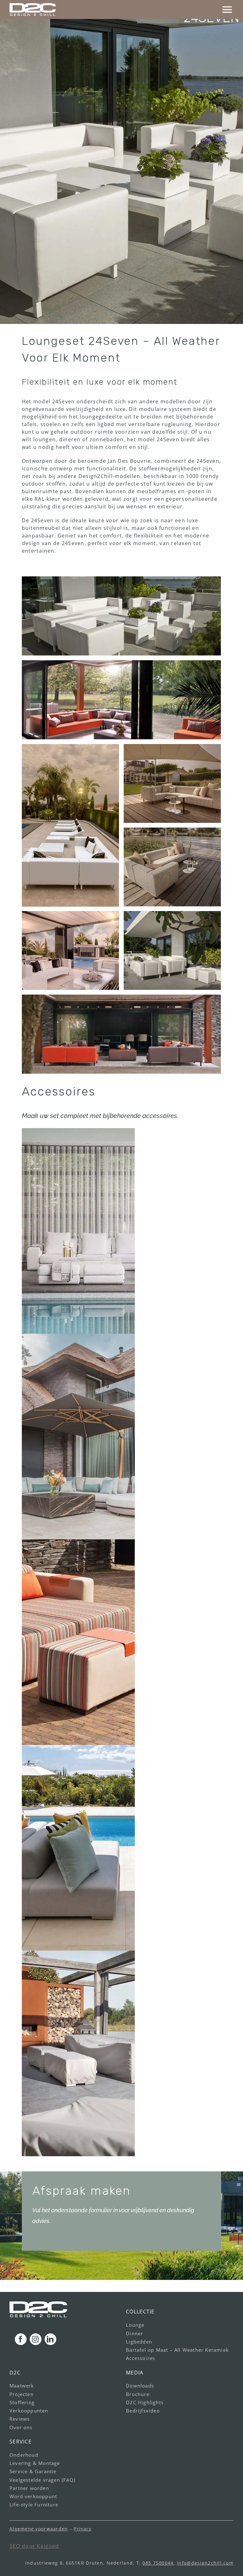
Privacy (83, 2529)
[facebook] (21, 2339)
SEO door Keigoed (34, 2546)
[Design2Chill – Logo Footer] (38, 2304)
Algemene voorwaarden (39, 2529)
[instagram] (36, 2339)
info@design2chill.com (205, 2563)
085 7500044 (158, 2563)
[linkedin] (50, 2339)
